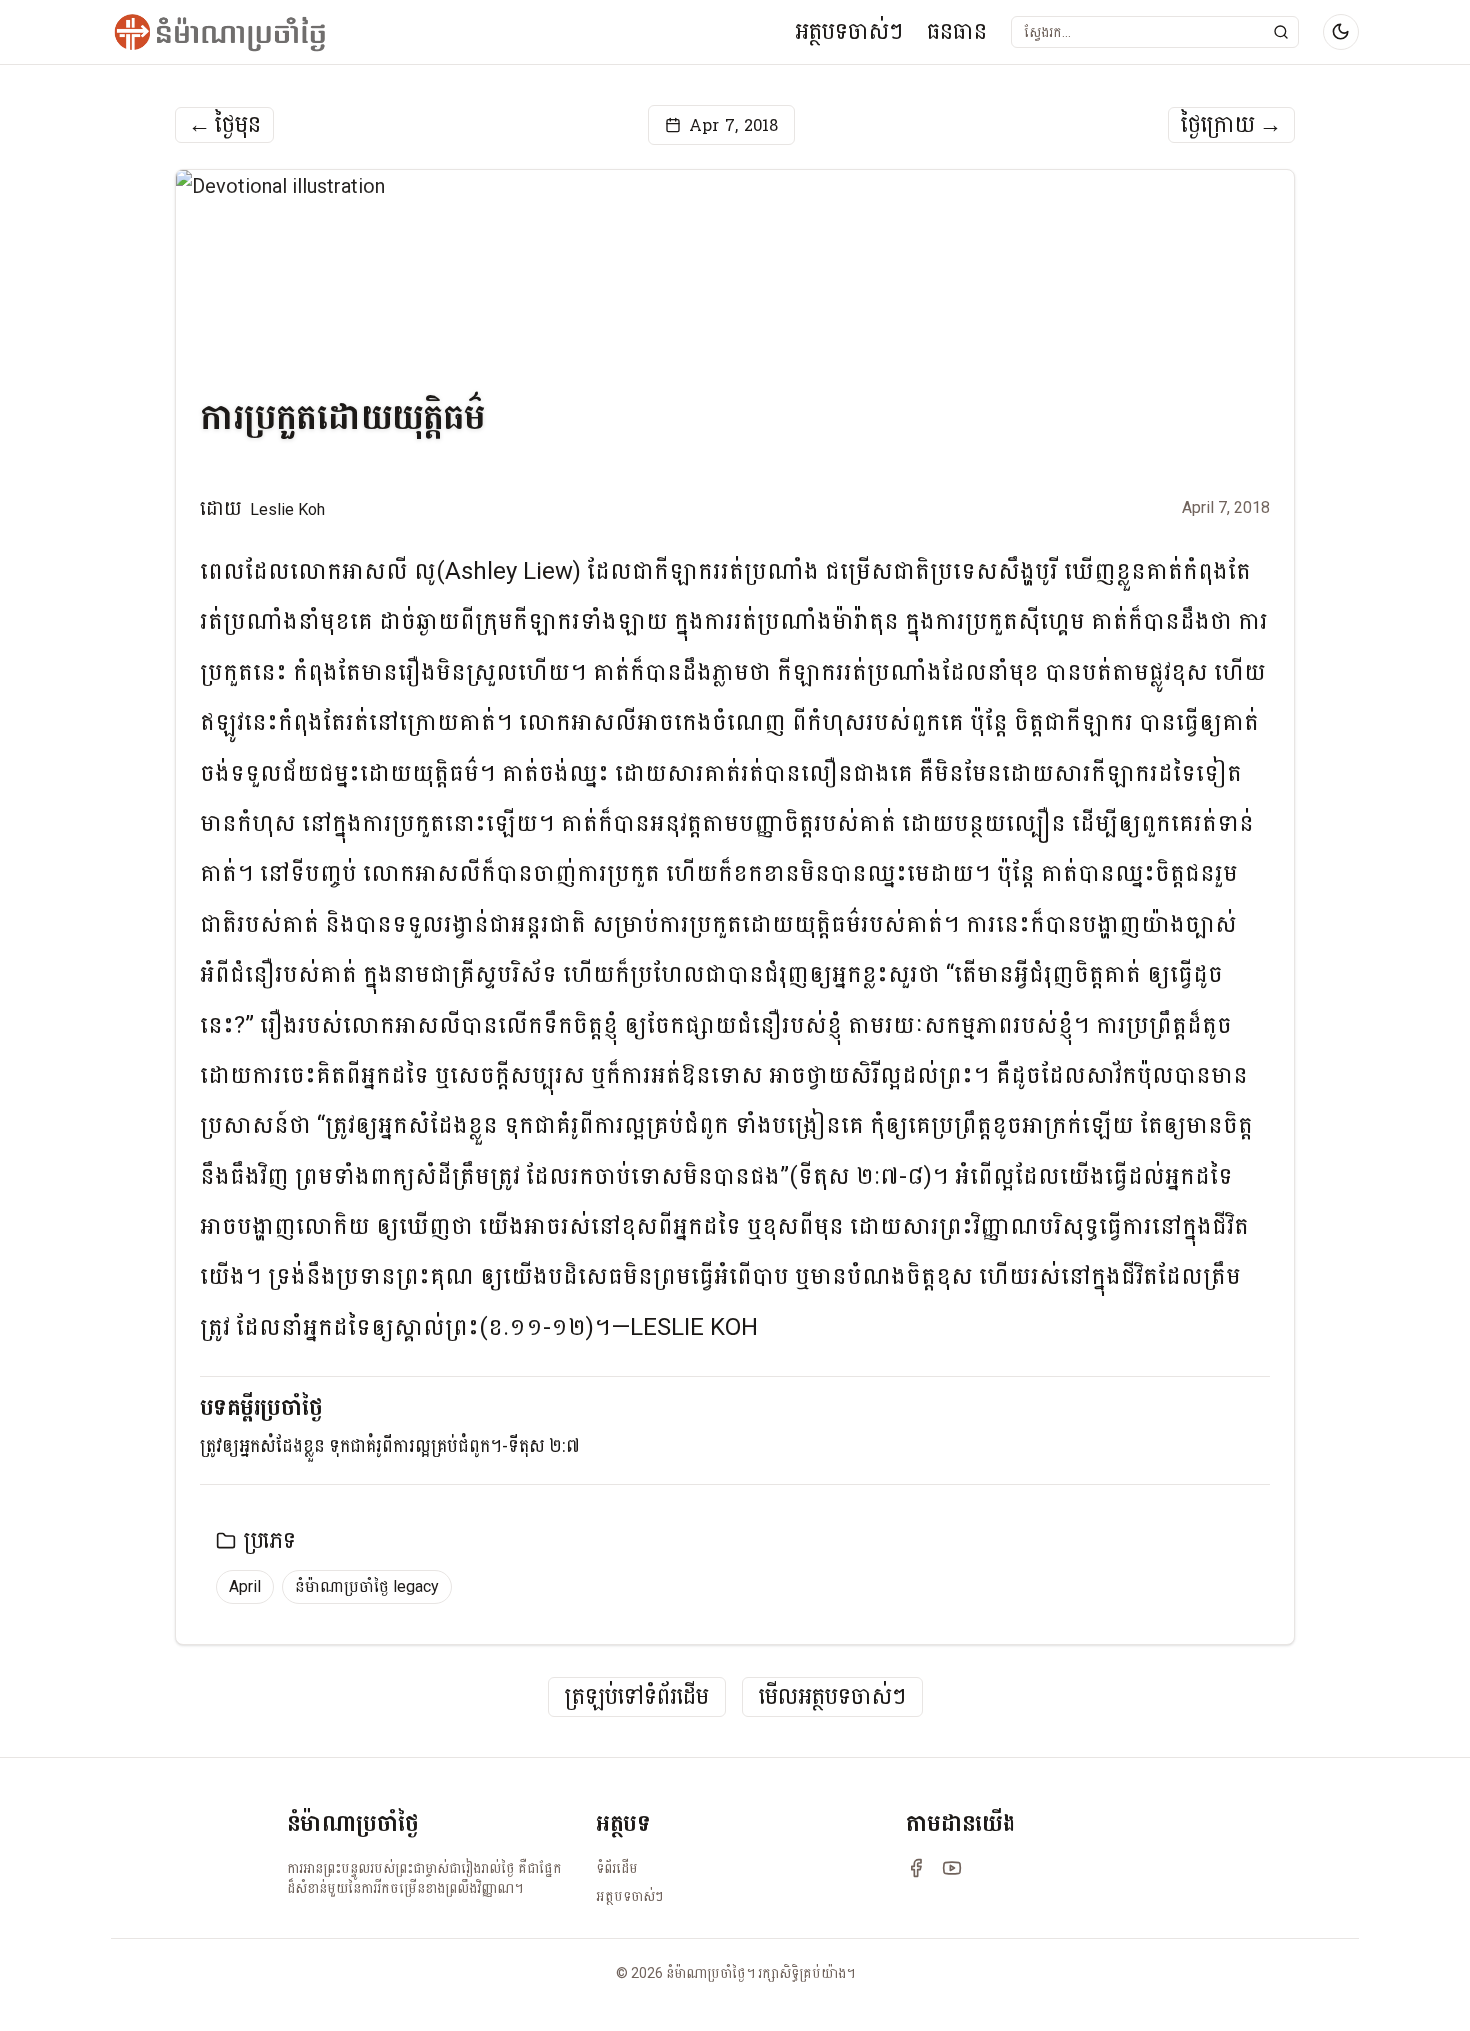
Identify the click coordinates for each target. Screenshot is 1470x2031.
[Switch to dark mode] (1341, 32)
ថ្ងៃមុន (224, 125)
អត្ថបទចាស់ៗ (849, 31)
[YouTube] (952, 1868)
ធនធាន (957, 31)
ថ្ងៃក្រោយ (1231, 125)
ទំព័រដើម (617, 1868)
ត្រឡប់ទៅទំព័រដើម (637, 1697)
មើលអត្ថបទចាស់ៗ (832, 1697)
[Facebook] (916, 1868)
